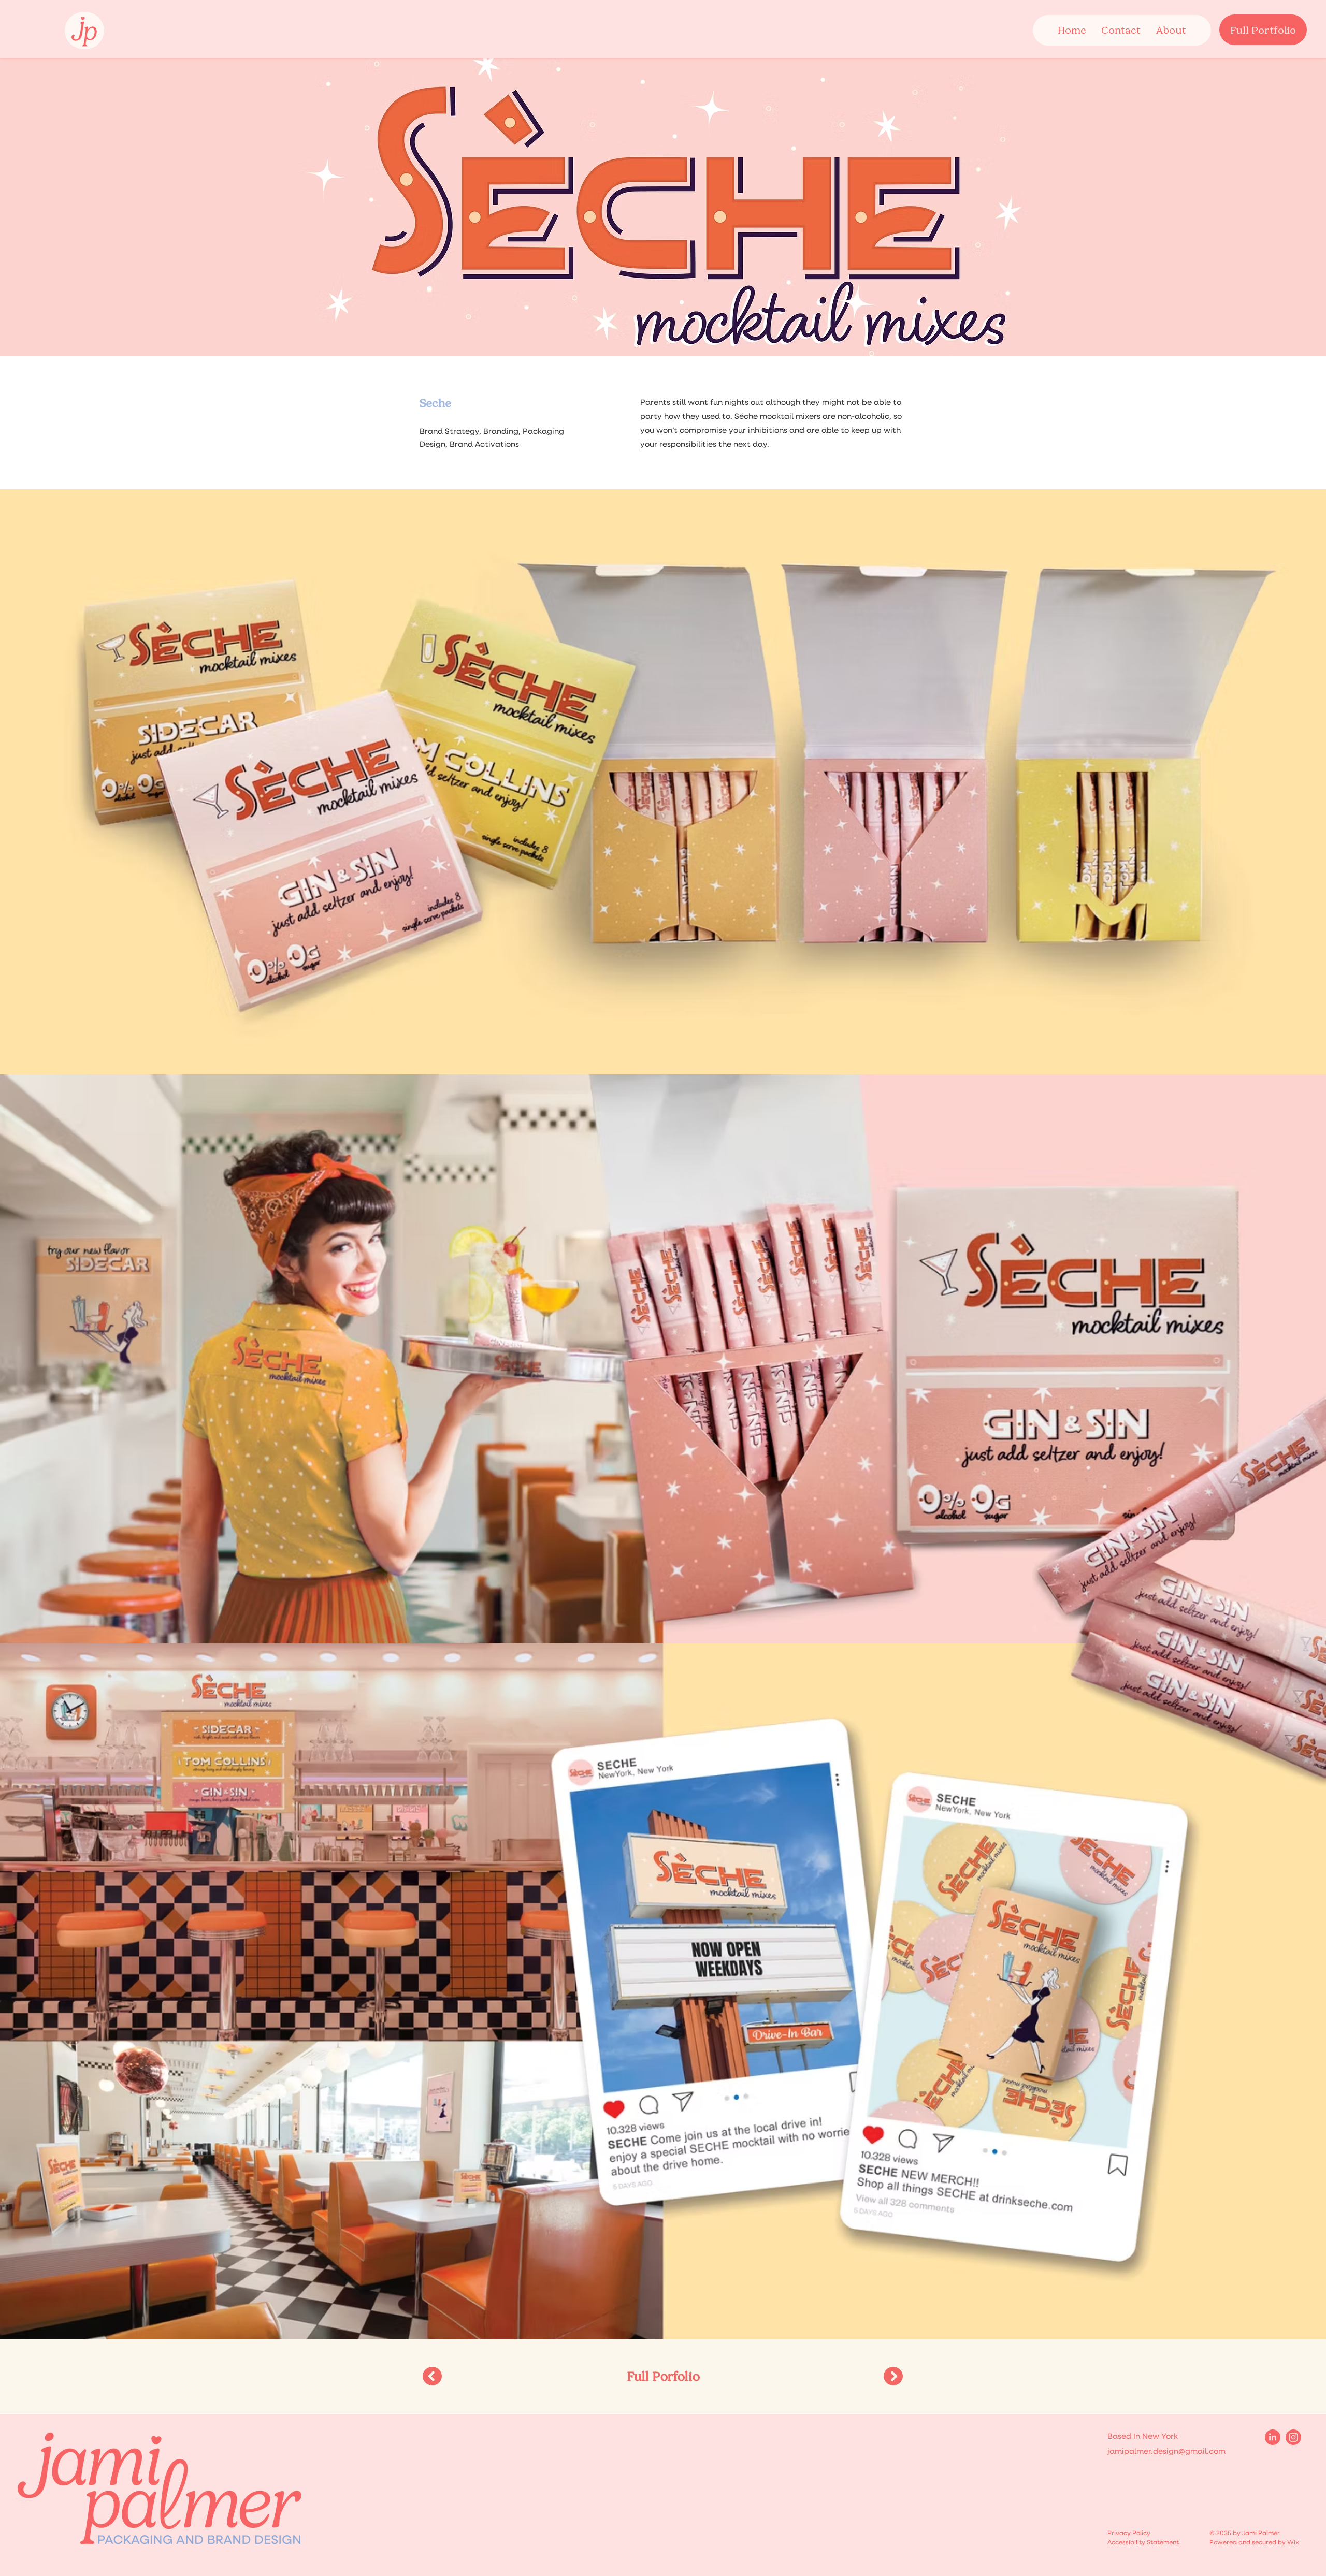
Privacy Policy (1129, 2534)
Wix (1293, 2543)
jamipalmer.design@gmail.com (1166, 2451)
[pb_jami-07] (1273, 2437)
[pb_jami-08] (1293, 2437)
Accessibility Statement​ (1143, 2543)
